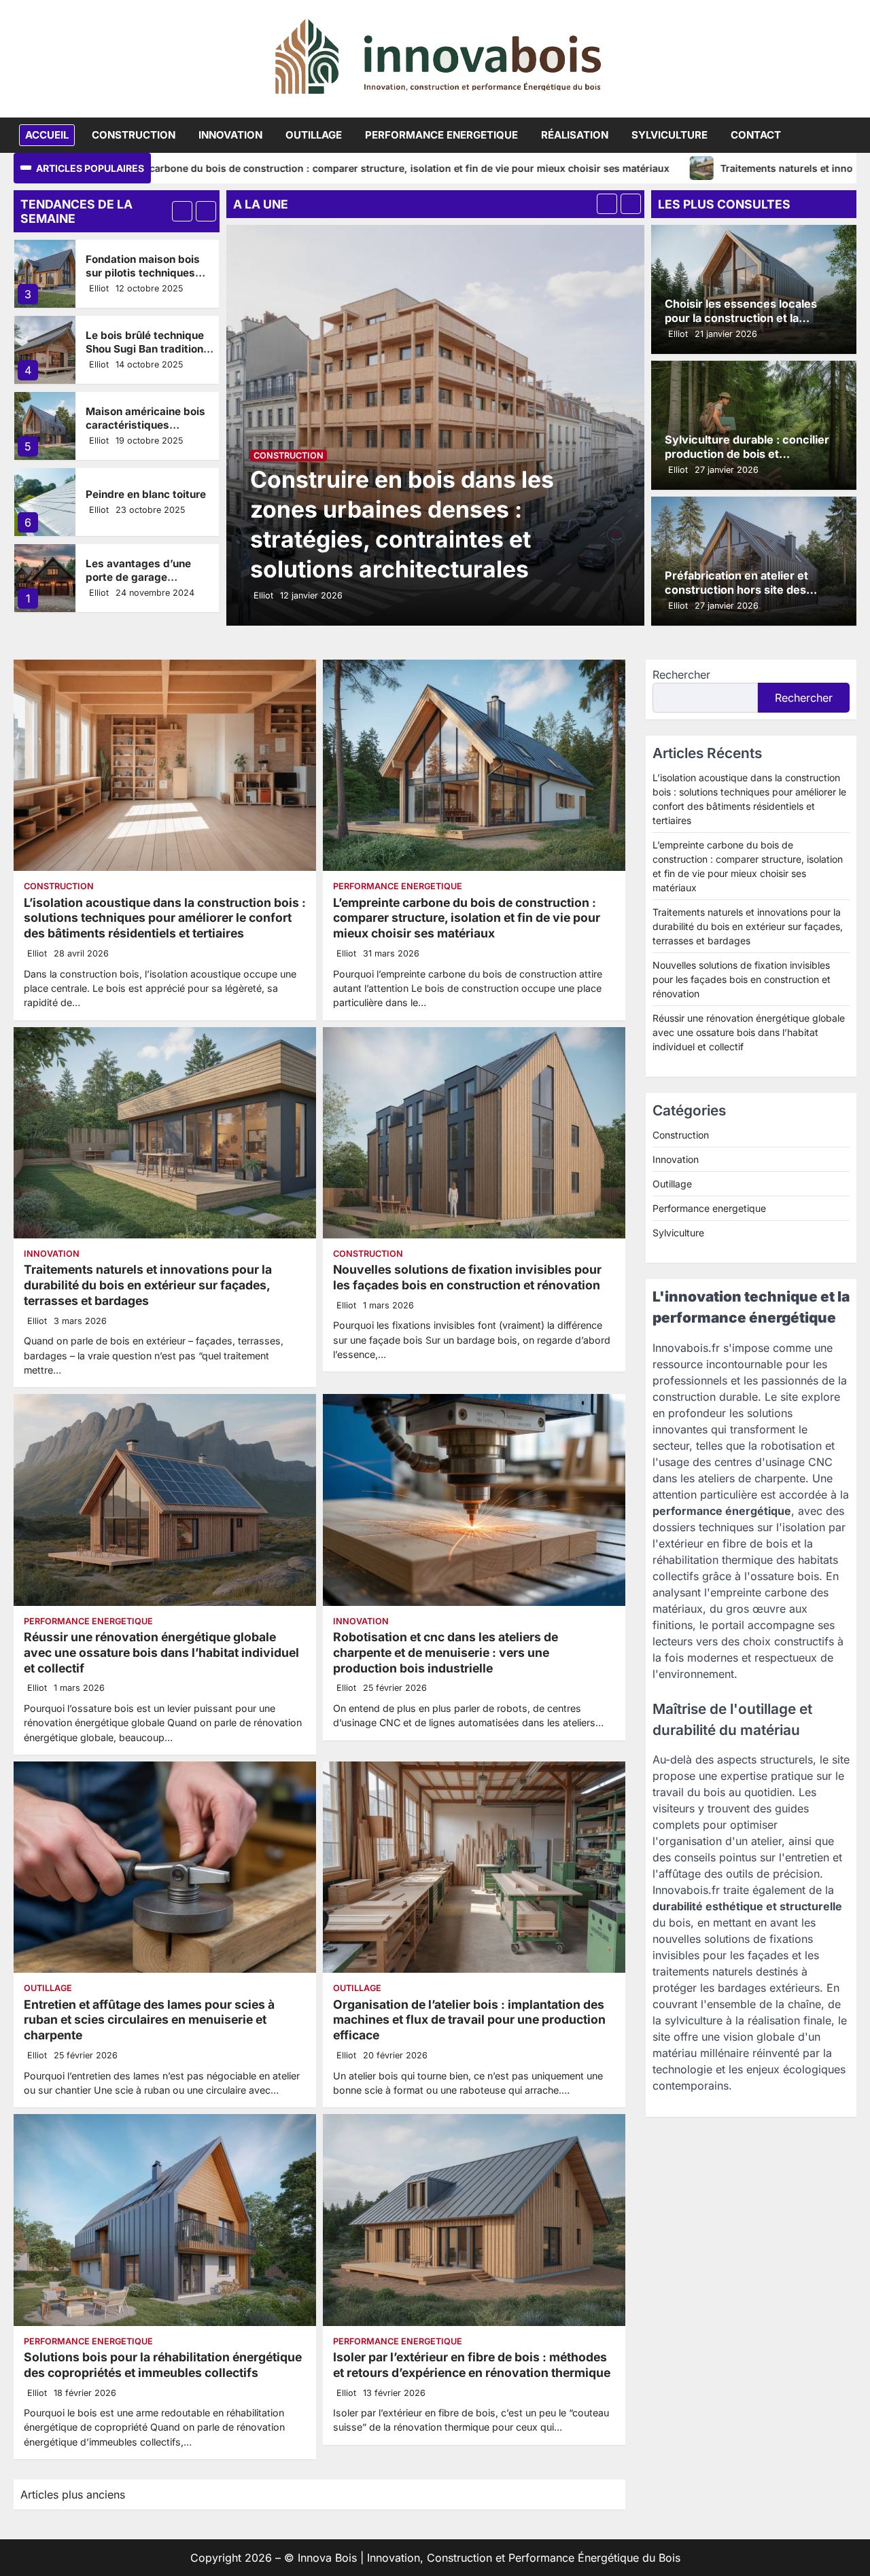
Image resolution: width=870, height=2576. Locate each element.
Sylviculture (669, 135)
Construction (134, 135)
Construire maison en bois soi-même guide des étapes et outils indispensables (150, 584)
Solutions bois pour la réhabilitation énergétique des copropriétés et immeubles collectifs (163, 2365)
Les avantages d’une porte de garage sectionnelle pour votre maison (144, 507)
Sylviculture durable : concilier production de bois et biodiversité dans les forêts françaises (747, 461)
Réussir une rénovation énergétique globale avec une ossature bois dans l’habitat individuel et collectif (161, 1652)
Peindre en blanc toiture (146, 418)
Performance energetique (441, 135)
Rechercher (681, 675)
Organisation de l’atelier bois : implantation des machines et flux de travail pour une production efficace (469, 2020)
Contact (756, 135)
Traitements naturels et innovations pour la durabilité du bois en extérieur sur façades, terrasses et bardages (148, 1285)
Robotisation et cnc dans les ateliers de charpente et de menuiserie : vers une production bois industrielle (446, 1652)
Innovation (230, 135)
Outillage (314, 135)
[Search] (846, 135)
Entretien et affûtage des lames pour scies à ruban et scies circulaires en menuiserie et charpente (149, 2020)
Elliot (99, 288)
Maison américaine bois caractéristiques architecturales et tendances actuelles (145, 355)
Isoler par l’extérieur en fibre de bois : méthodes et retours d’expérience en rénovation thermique (472, 2365)
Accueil (47, 135)
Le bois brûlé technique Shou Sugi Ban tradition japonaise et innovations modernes (147, 279)
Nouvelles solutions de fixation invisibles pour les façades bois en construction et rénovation (467, 1277)
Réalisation (575, 135)
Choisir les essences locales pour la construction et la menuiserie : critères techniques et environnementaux (752, 325)
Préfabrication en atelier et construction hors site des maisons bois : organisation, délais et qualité (739, 597)
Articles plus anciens (73, 2494)
